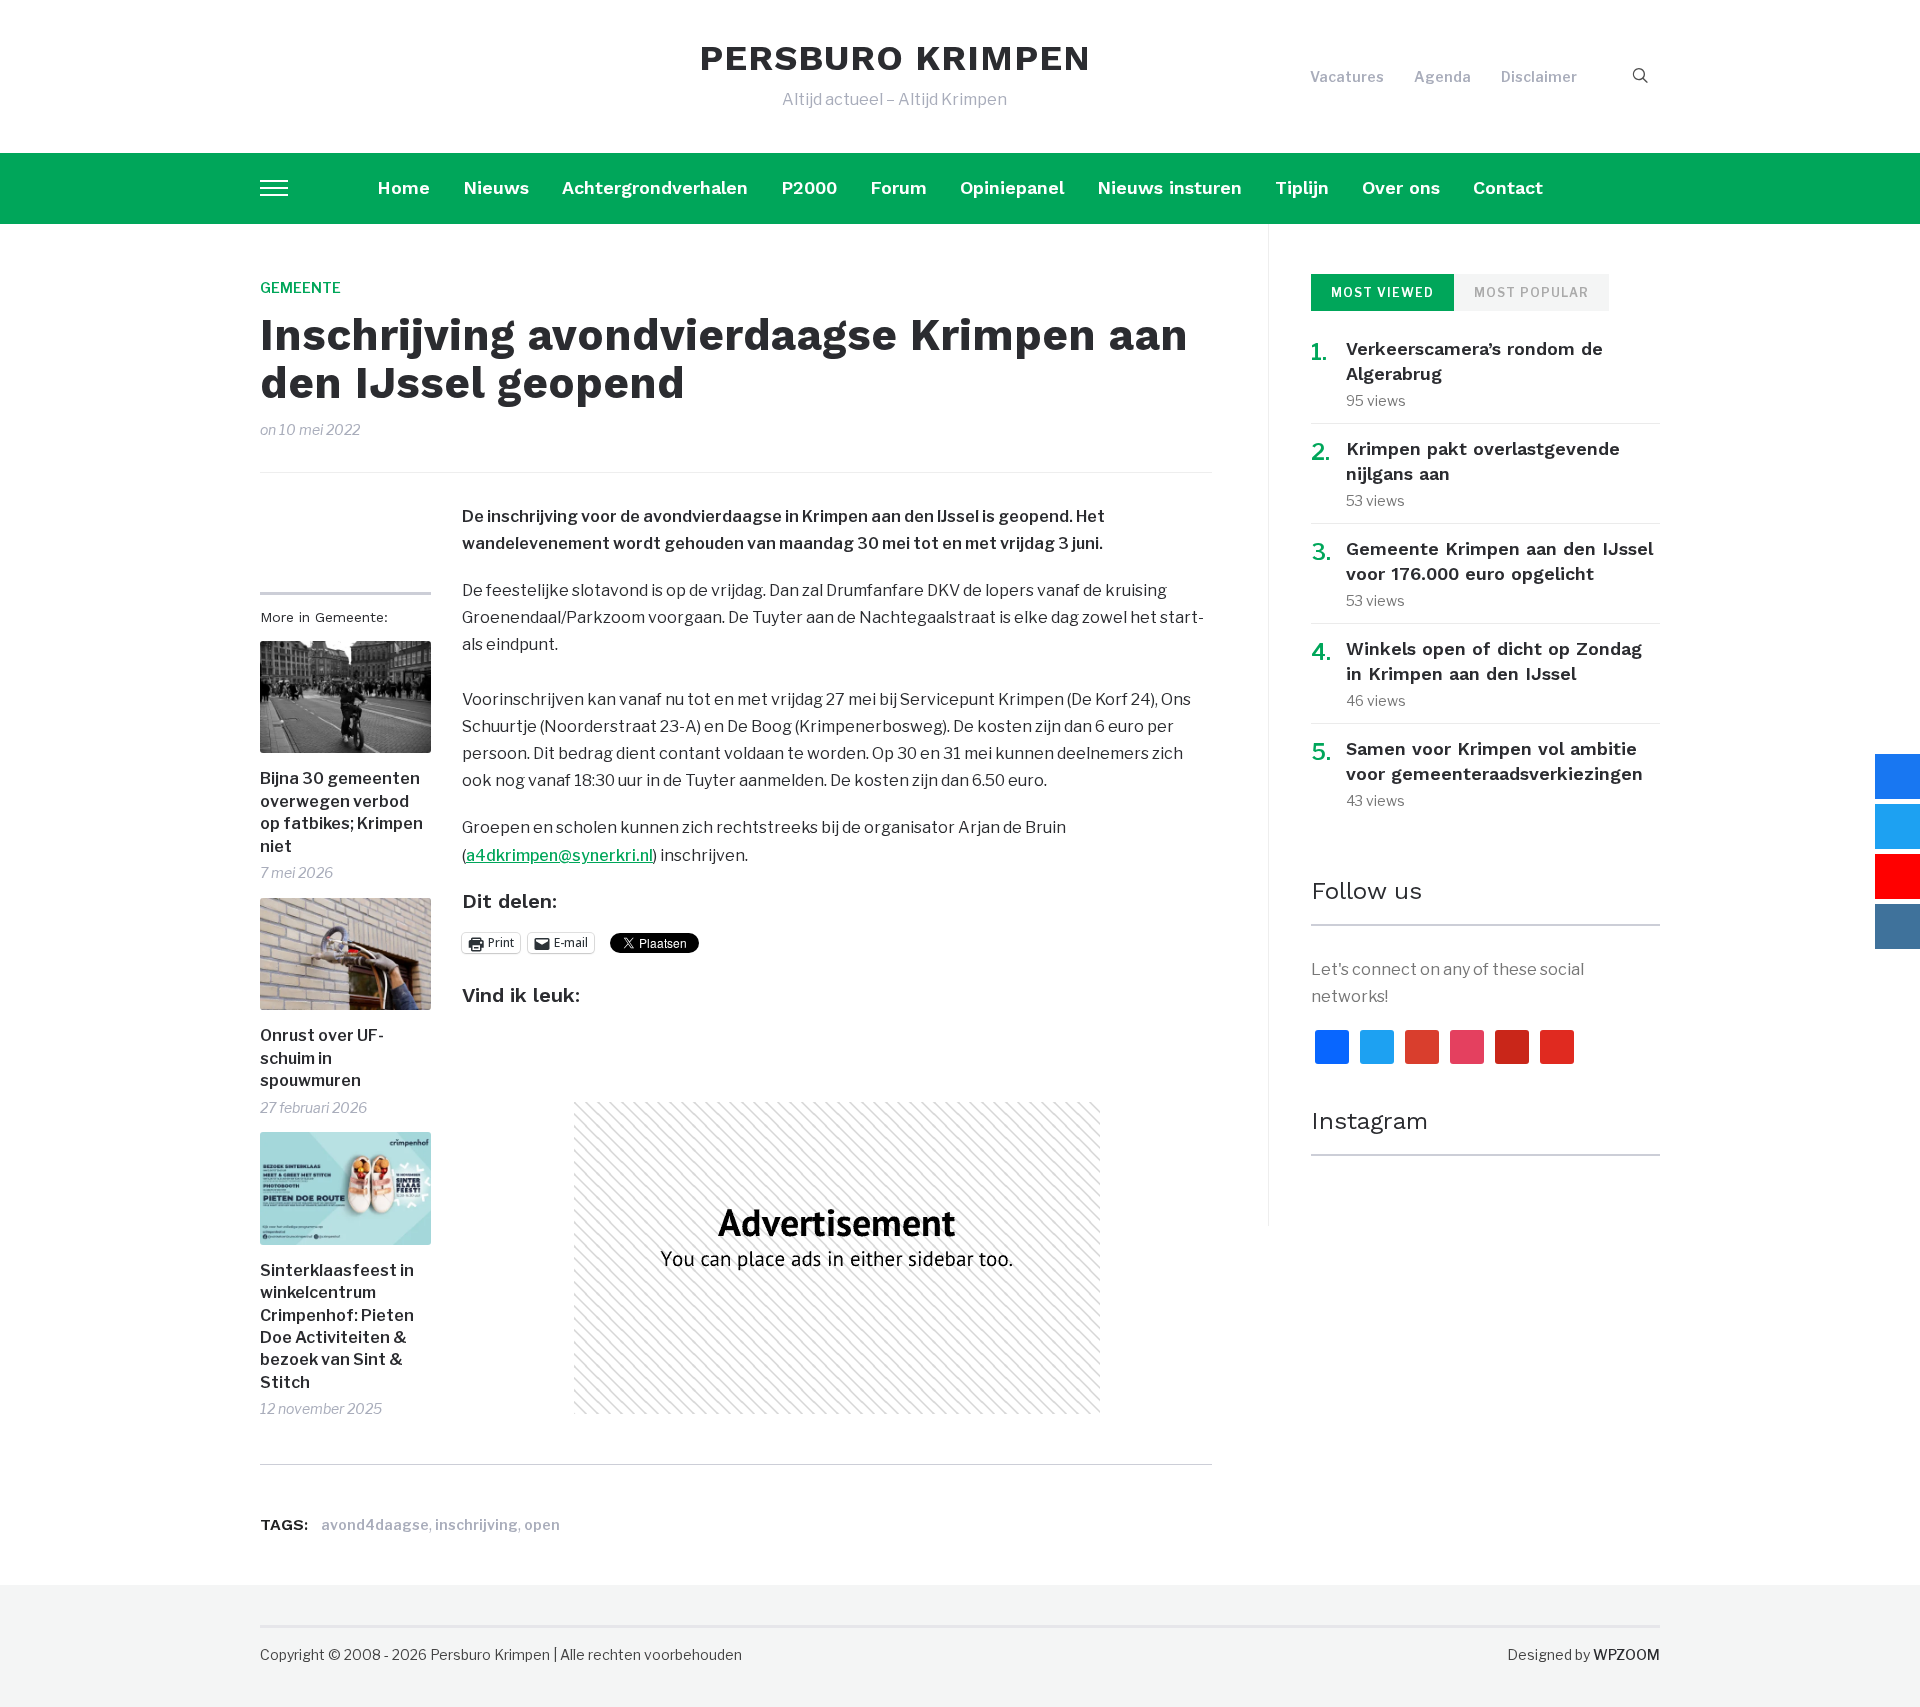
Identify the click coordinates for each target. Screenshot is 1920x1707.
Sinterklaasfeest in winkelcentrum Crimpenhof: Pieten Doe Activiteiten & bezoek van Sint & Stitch (337, 1326)
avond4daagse (375, 1524)
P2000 (809, 187)
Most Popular (1531, 292)
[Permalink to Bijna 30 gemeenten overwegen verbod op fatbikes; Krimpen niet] (345, 697)
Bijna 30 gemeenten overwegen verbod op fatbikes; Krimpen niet (341, 812)
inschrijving (476, 1524)
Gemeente (300, 287)
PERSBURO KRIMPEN (895, 58)
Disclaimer (1539, 76)
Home (403, 187)
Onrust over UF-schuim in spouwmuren (322, 1058)
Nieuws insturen (1169, 187)
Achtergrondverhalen (655, 187)
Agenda (1442, 76)
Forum (898, 187)
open (542, 1524)
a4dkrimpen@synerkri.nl (559, 855)
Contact (1508, 187)
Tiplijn (1302, 187)
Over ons (1401, 187)
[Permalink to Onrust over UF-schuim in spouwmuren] (345, 954)
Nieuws (496, 187)
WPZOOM (1626, 1654)
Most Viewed (1382, 292)
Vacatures (1347, 76)
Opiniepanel (1012, 187)
